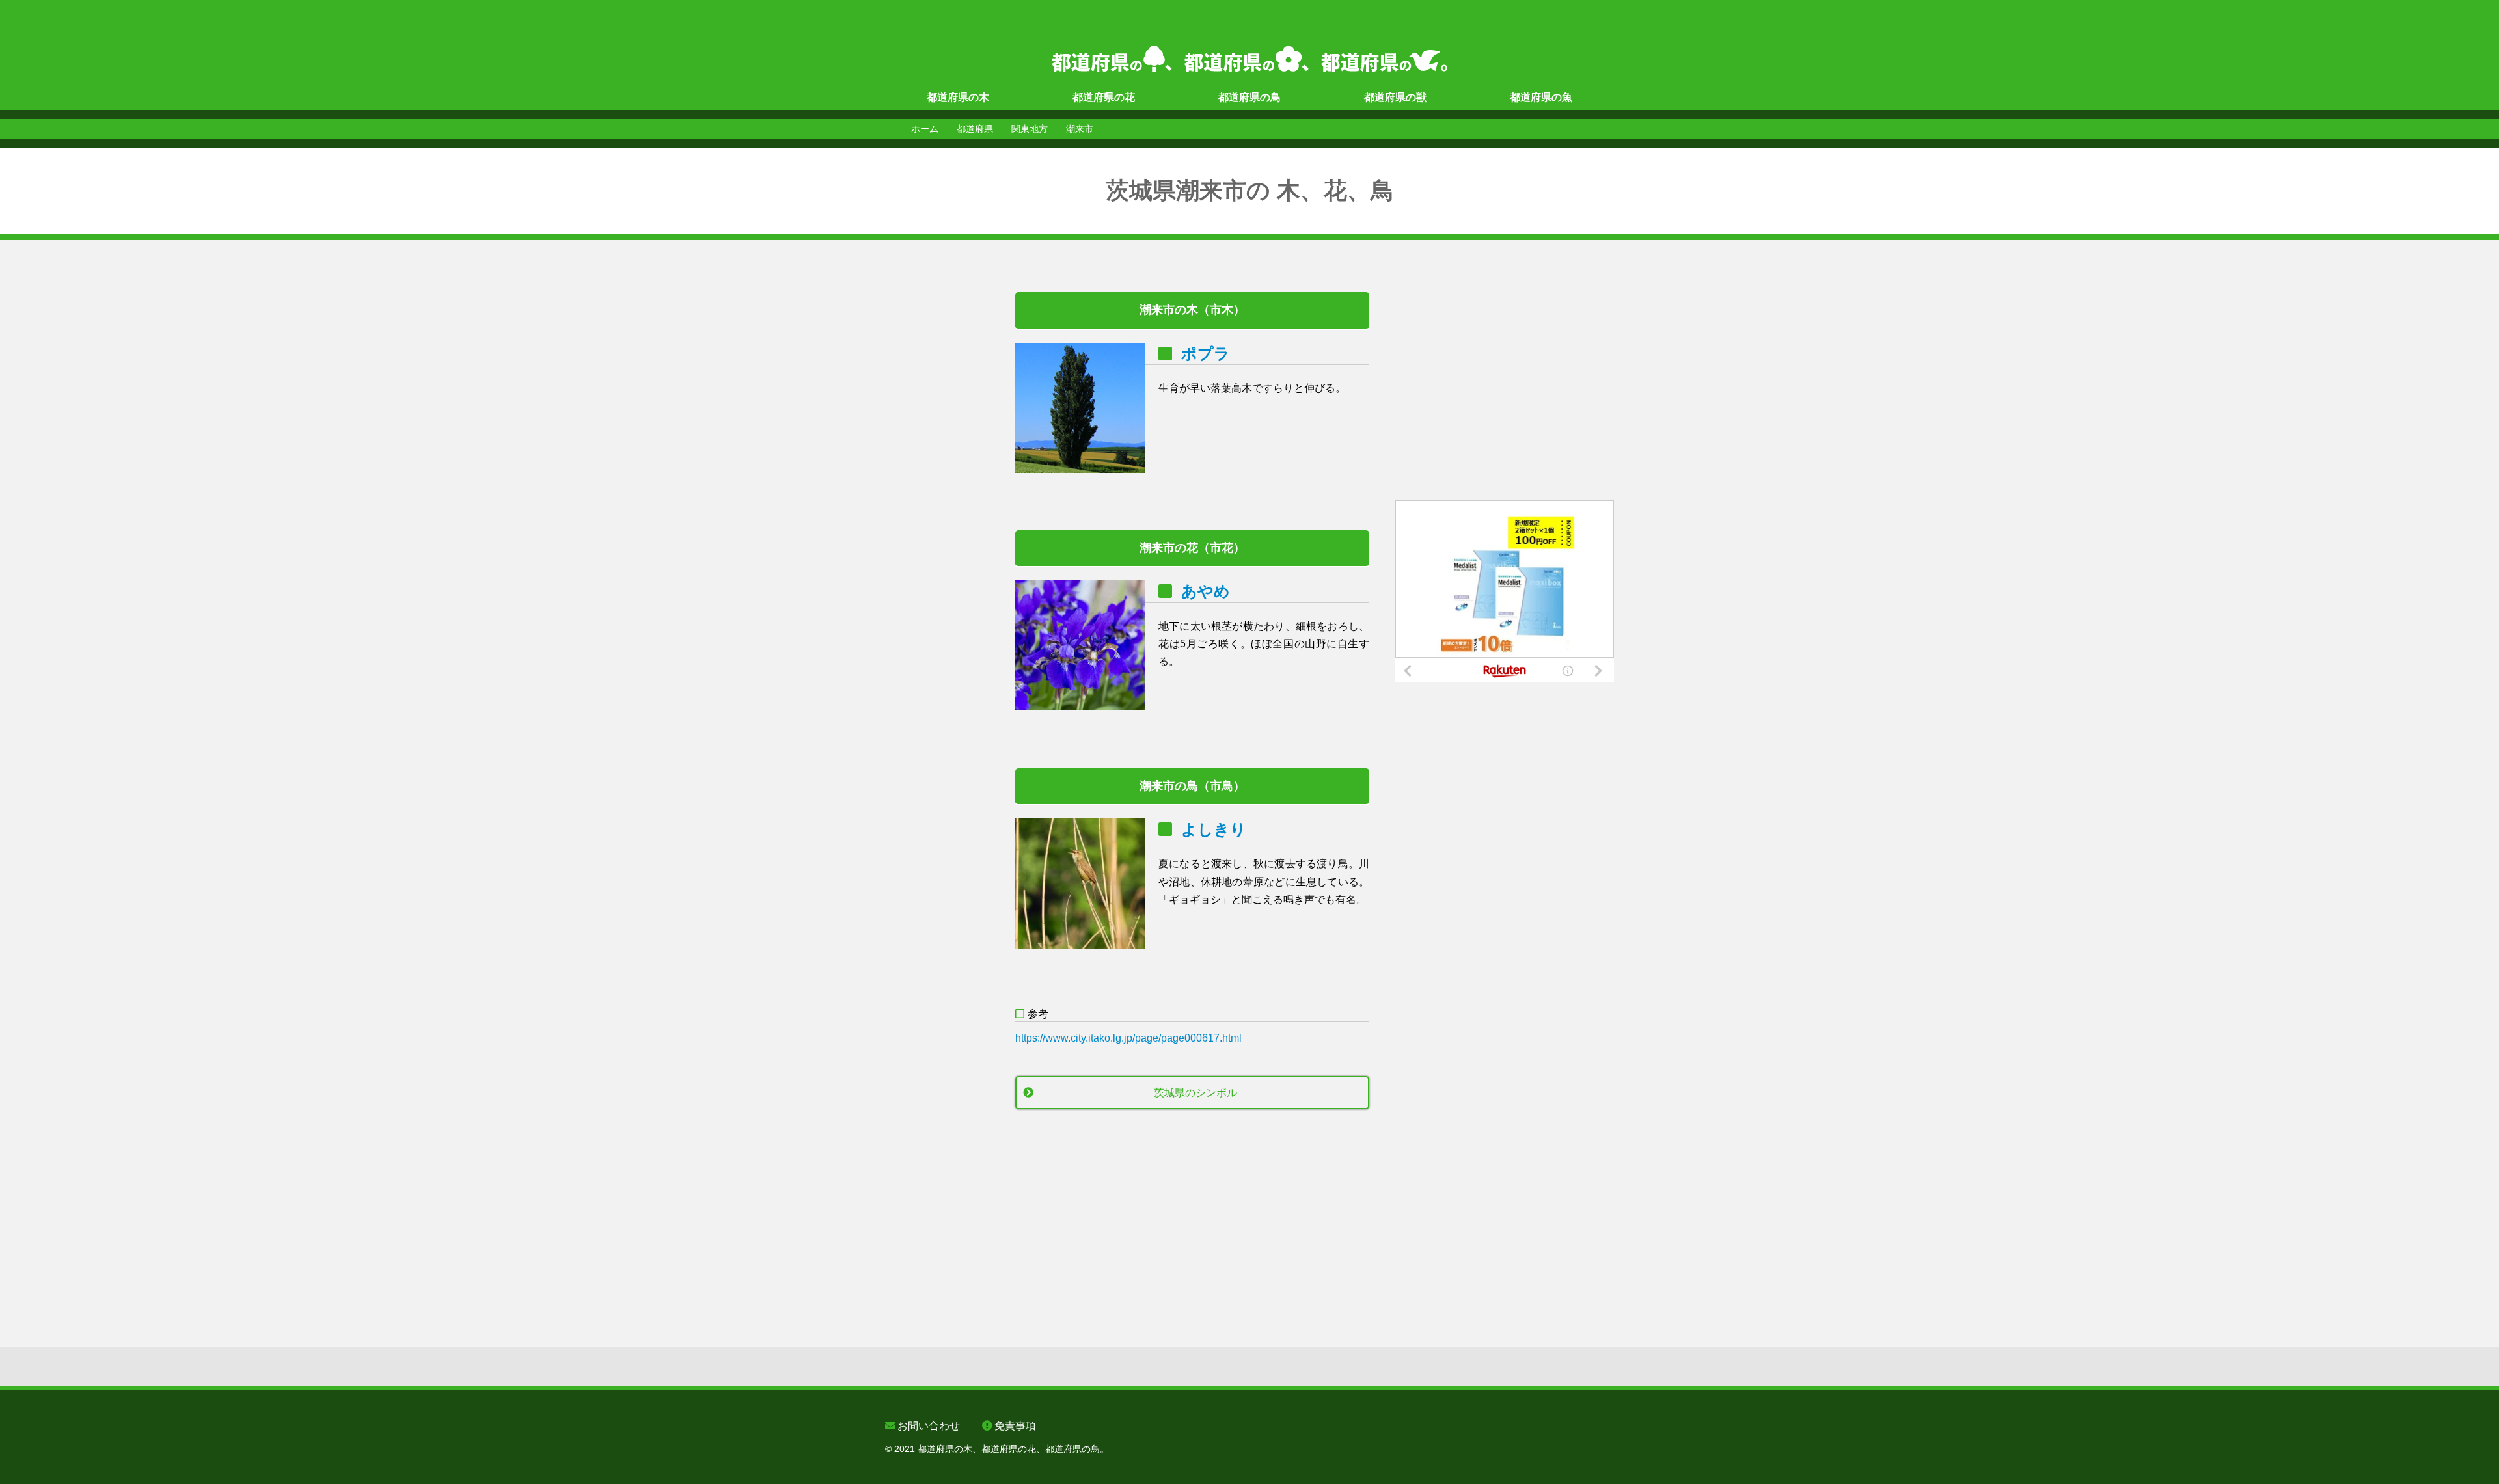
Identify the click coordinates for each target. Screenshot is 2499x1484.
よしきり (1214, 829)
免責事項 (1015, 1426)
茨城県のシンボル (1195, 1093)
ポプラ (1206, 354)
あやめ (1206, 591)
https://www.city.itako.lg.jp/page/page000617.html (1128, 1038)
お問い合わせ (929, 1426)
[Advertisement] (937, 487)
